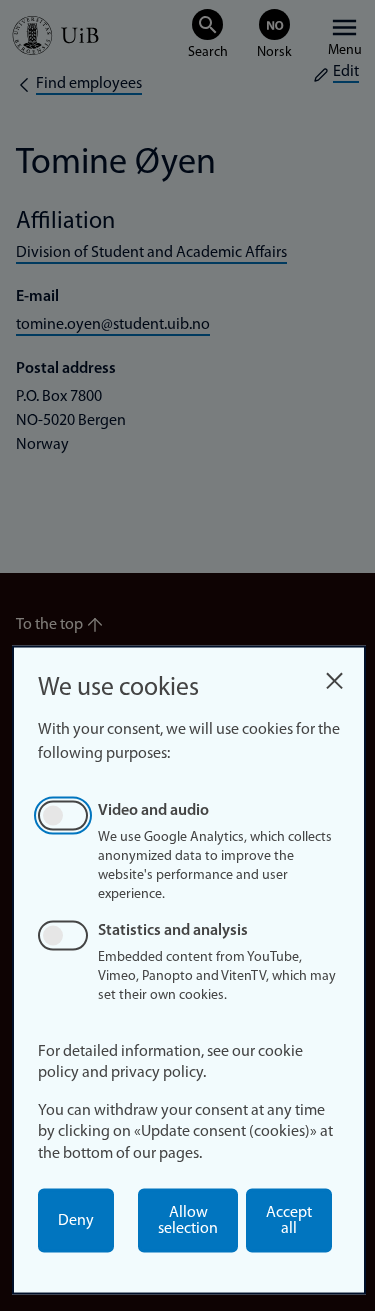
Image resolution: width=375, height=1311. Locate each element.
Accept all (289, 1221)
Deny (76, 1221)
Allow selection (188, 1221)
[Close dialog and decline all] (334, 675)
